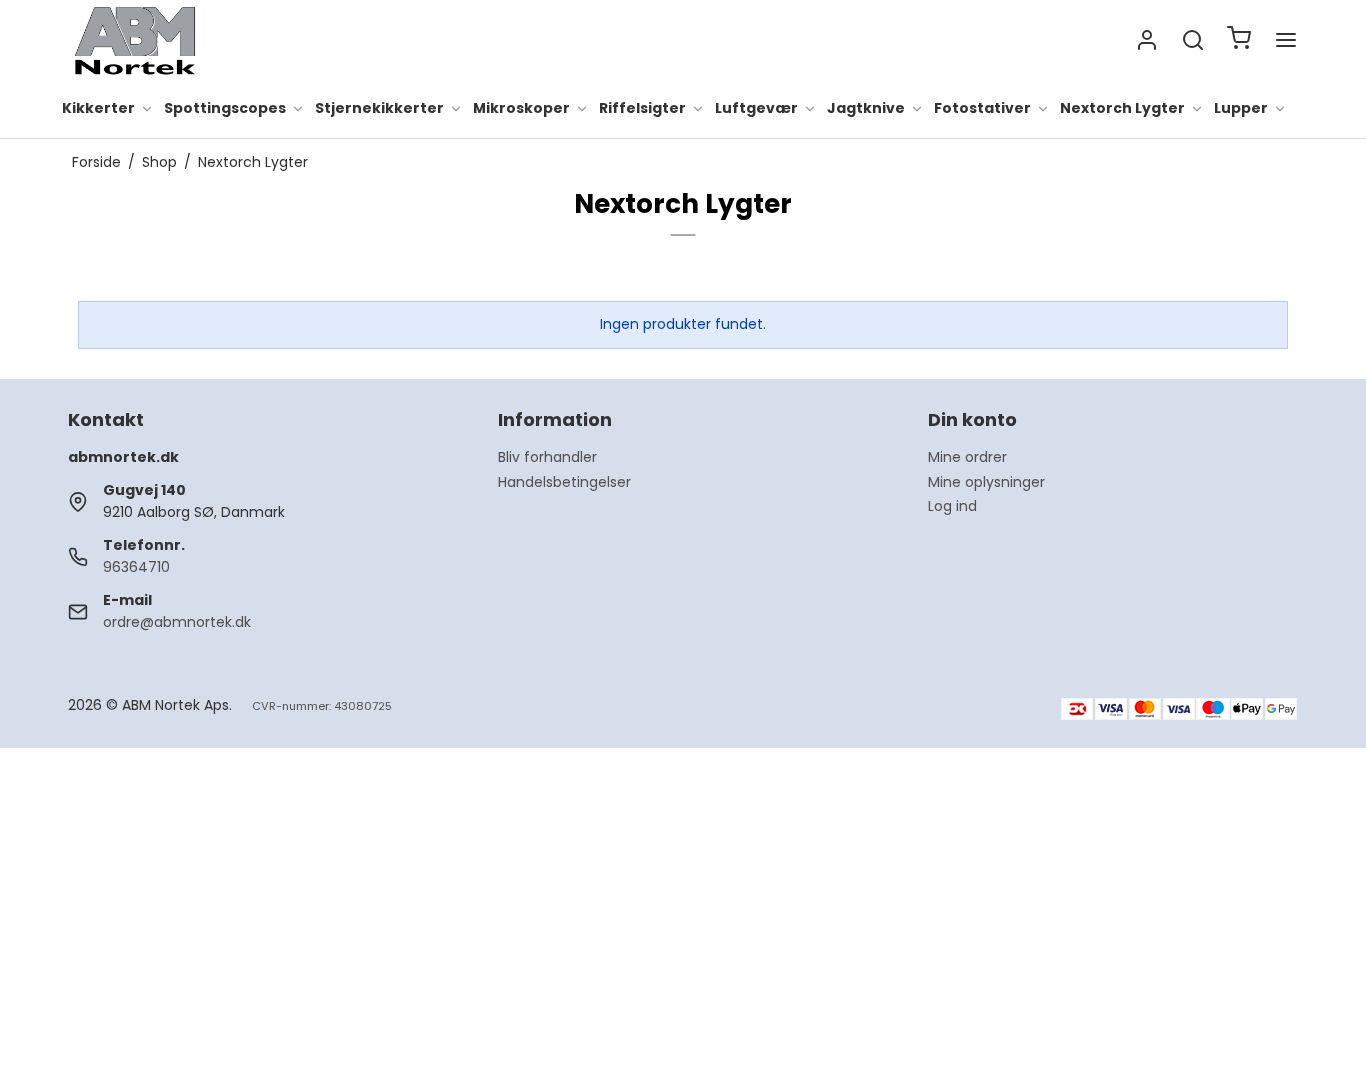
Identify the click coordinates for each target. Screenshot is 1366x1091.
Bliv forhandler (547, 457)
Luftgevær (756, 109)
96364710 (136, 567)
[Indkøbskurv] (1239, 40)
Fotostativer (982, 109)
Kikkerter (98, 109)
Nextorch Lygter (1122, 109)
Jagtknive (866, 109)
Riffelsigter (642, 109)
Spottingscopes (225, 109)
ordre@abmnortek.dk (177, 622)
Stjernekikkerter (379, 109)
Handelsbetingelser (564, 482)
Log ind (952, 506)
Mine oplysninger (986, 482)
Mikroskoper (521, 109)
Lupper (1241, 109)
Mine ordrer (967, 457)
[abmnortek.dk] (135, 40)
